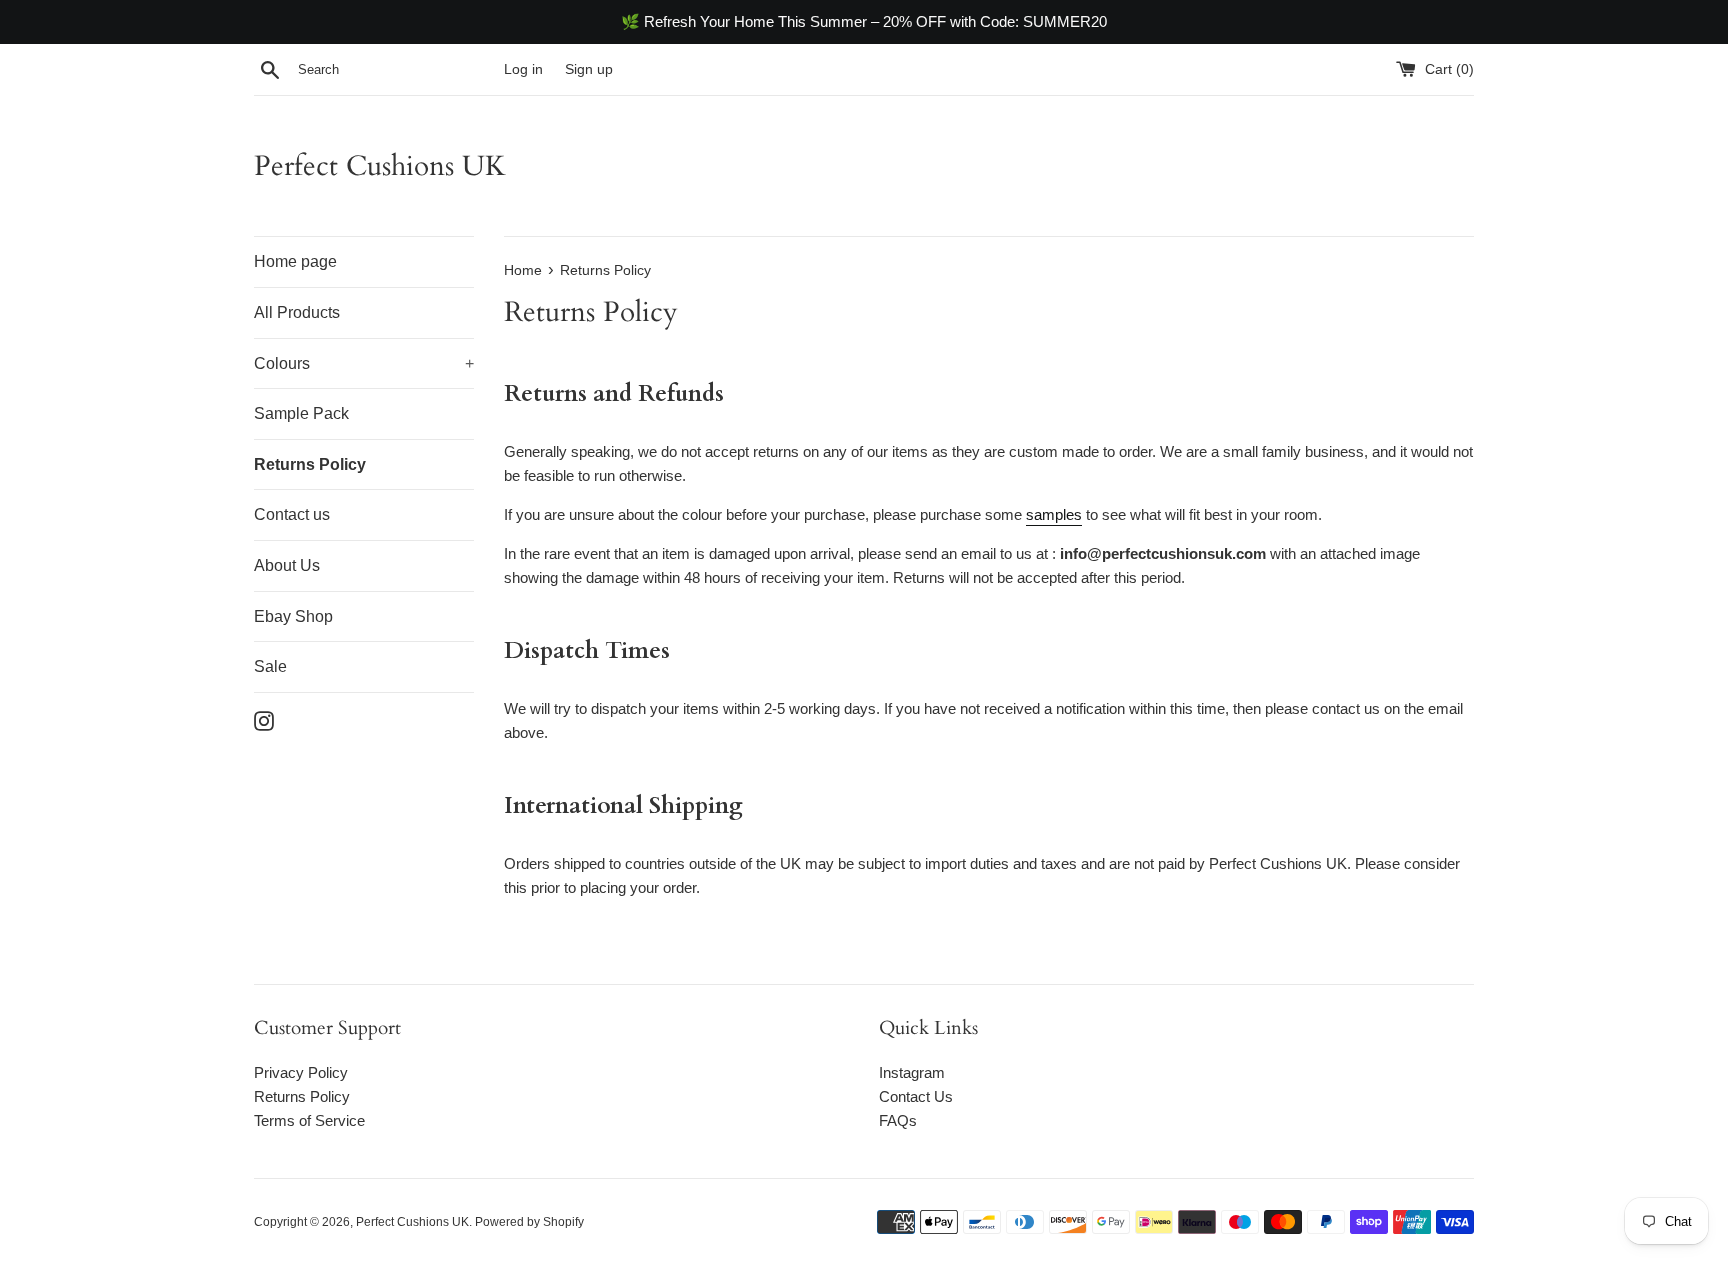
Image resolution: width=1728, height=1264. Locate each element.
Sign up (589, 69)
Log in (523, 69)
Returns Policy (310, 464)
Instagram (912, 1072)
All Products (297, 312)
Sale (270, 666)
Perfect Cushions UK (380, 166)
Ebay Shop (293, 616)
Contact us (292, 514)
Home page (295, 261)
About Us (287, 565)
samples (1054, 514)
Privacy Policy (301, 1072)
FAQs (898, 1120)
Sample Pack (301, 413)
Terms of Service (309, 1120)
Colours (364, 363)
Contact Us (916, 1096)
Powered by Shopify (529, 1222)
